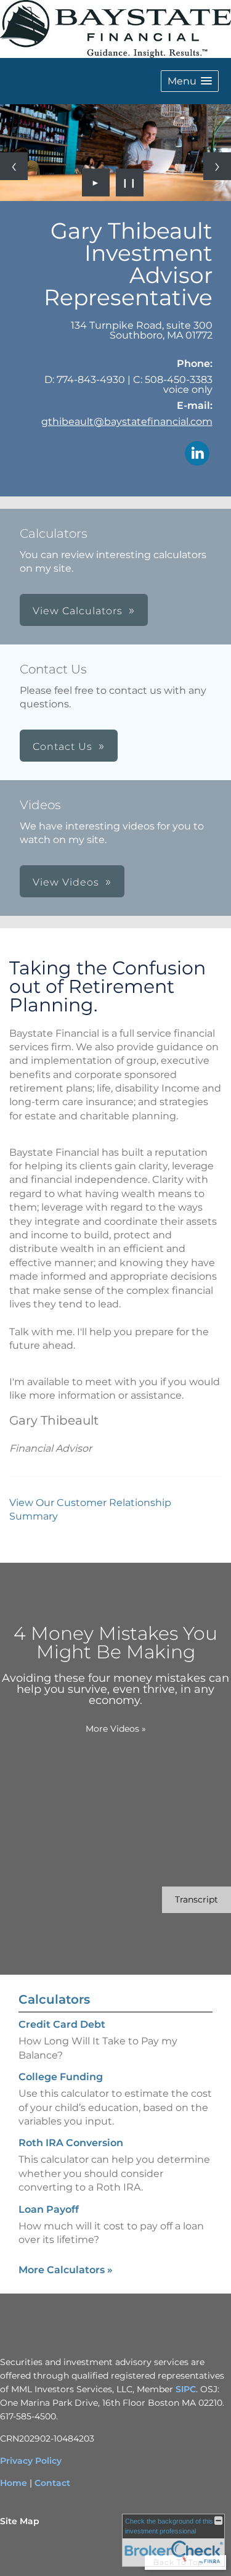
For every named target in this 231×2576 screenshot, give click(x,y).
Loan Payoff (49, 2209)
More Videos (116, 1729)
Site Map (20, 2521)
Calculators (54, 1999)
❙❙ (129, 183)
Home (14, 2483)
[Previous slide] (14, 166)
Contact (52, 2483)
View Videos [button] (66, 882)
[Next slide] (217, 166)
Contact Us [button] (63, 747)
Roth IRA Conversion (71, 2143)
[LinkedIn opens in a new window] (197, 454)
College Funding (61, 2077)
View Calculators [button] (78, 611)
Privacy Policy (31, 2461)
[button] (190, 81)
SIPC (186, 2389)
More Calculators (66, 2270)
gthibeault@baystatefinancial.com (127, 422)
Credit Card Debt (62, 2024)
